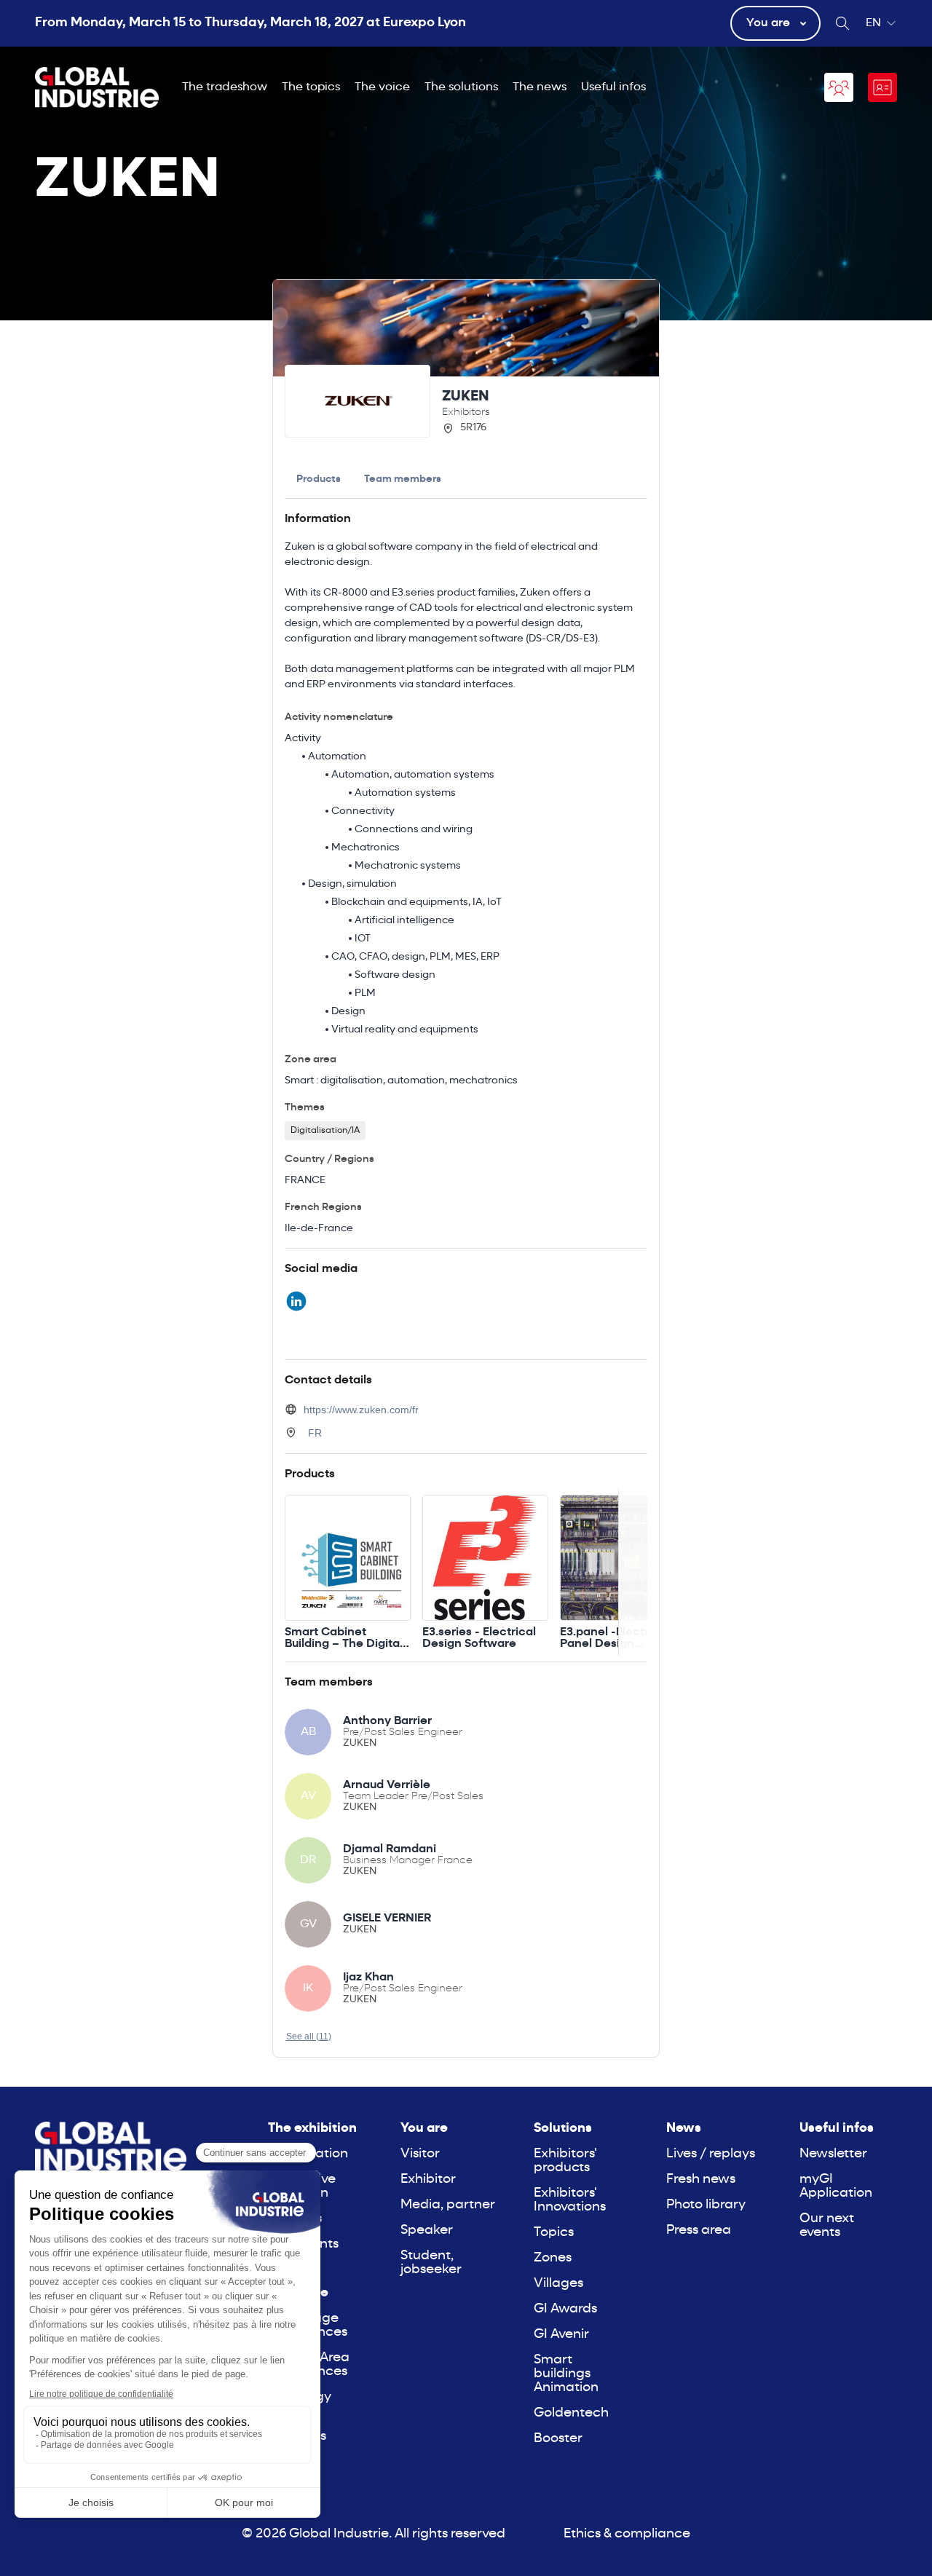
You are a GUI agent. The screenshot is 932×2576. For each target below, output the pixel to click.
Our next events (827, 2226)
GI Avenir (561, 2335)
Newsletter (833, 2154)
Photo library (706, 2205)
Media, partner (448, 2205)
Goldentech (571, 2413)
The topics (311, 87)
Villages (558, 2284)
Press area (699, 2231)
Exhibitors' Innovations (570, 2200)
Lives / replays (711, 2154)
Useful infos (613, 87)
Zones (553, 2258)
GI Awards (565, 2309)
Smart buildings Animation (566, 2374)
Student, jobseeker (431, 2263)
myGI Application (836, 2186)
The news (540, 87)
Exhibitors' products (565, 2161)
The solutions (461, 87)
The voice (382, 87)
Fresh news (701, 2180)
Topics (554, 2233)
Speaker (427, 2231)
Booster (558, 2439)
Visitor (420, 2154)
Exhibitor (428, 2180)
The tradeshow (225, 87)
